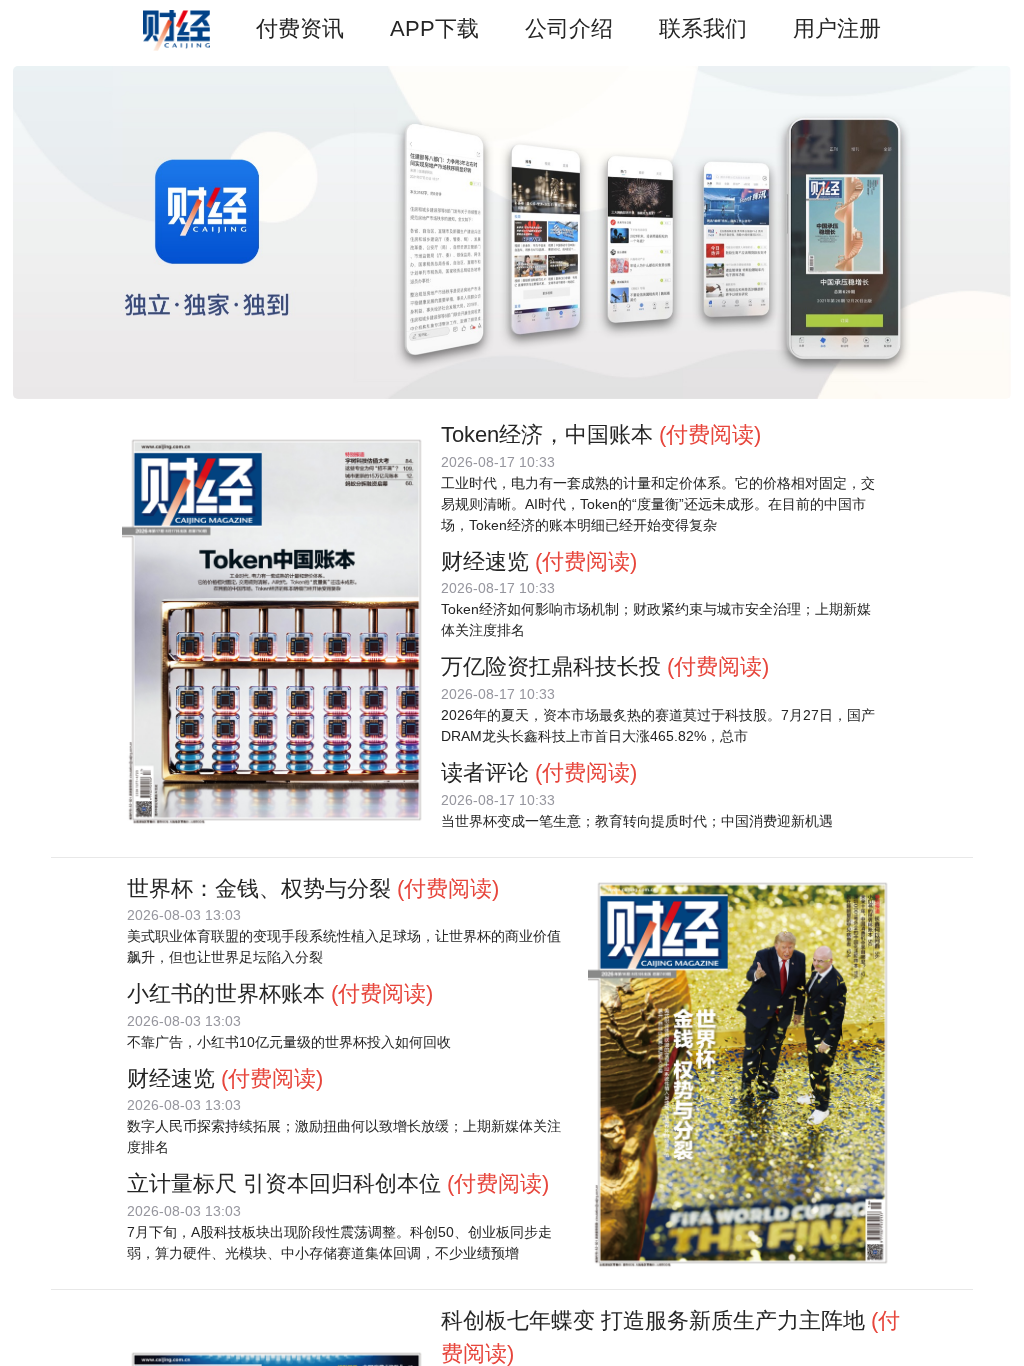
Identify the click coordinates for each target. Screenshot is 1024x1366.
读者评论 (485, 772)
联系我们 (703, 28)
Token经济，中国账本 (547, 434)
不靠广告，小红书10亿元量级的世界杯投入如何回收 (289, 1042)
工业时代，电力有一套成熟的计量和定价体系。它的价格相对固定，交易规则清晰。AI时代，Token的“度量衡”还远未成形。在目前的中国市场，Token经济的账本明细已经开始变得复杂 (658, 504)
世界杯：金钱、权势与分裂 (259, 888)
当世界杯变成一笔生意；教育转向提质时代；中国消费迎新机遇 (637, 821)
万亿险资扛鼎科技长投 (551, 666)
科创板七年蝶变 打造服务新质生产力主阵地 (653, 1320)
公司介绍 (569, 28)
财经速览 (485, 561)
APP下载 (434, 28)
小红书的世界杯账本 (226, 993)
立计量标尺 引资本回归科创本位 (284, 1183)
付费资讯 (300, 28)
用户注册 (837, 28)
